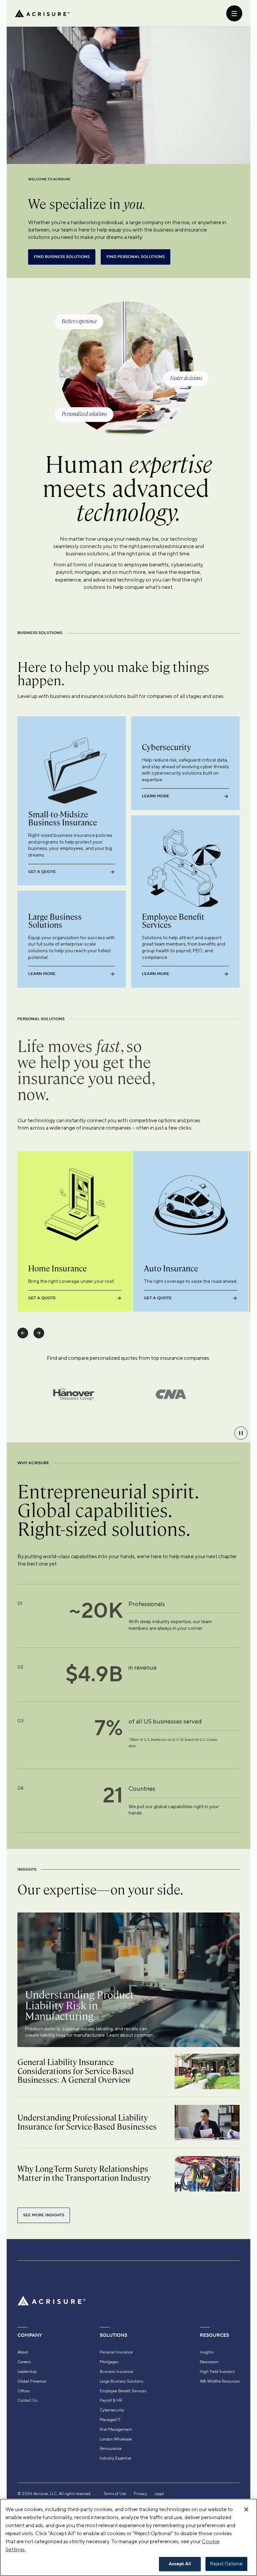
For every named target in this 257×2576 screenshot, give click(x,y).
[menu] (234, 13)
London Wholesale (116, 2439)
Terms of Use (115, 2494)
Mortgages (109, 2362)
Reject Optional (227, 2564)
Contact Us (27, 2400)
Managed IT (110, 2420)
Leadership (27, 2372)
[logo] (42, 13)
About (23, 2352)
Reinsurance (111, 2449)
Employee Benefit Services (123, 2391)
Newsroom (209, 2362)
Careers (24, 2362)
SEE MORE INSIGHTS (44, 2215)
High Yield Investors (217, 2372)
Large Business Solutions (121, 2381)
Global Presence (32, 2381)
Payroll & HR (111, 2400)
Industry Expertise (115, 2458)
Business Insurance (116, 2372)
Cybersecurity (112, 2410)
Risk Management (116, 2429)
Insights (207, 2352)
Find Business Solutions (62, 257)
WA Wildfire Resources (220, 2381)
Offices (24, 2391)
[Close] (246, 2509)
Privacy (140, 2494)
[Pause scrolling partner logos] (241, 1433)
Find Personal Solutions (136, 257)
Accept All (180, 2564)
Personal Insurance (116, 2352)
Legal (159, 2494)
